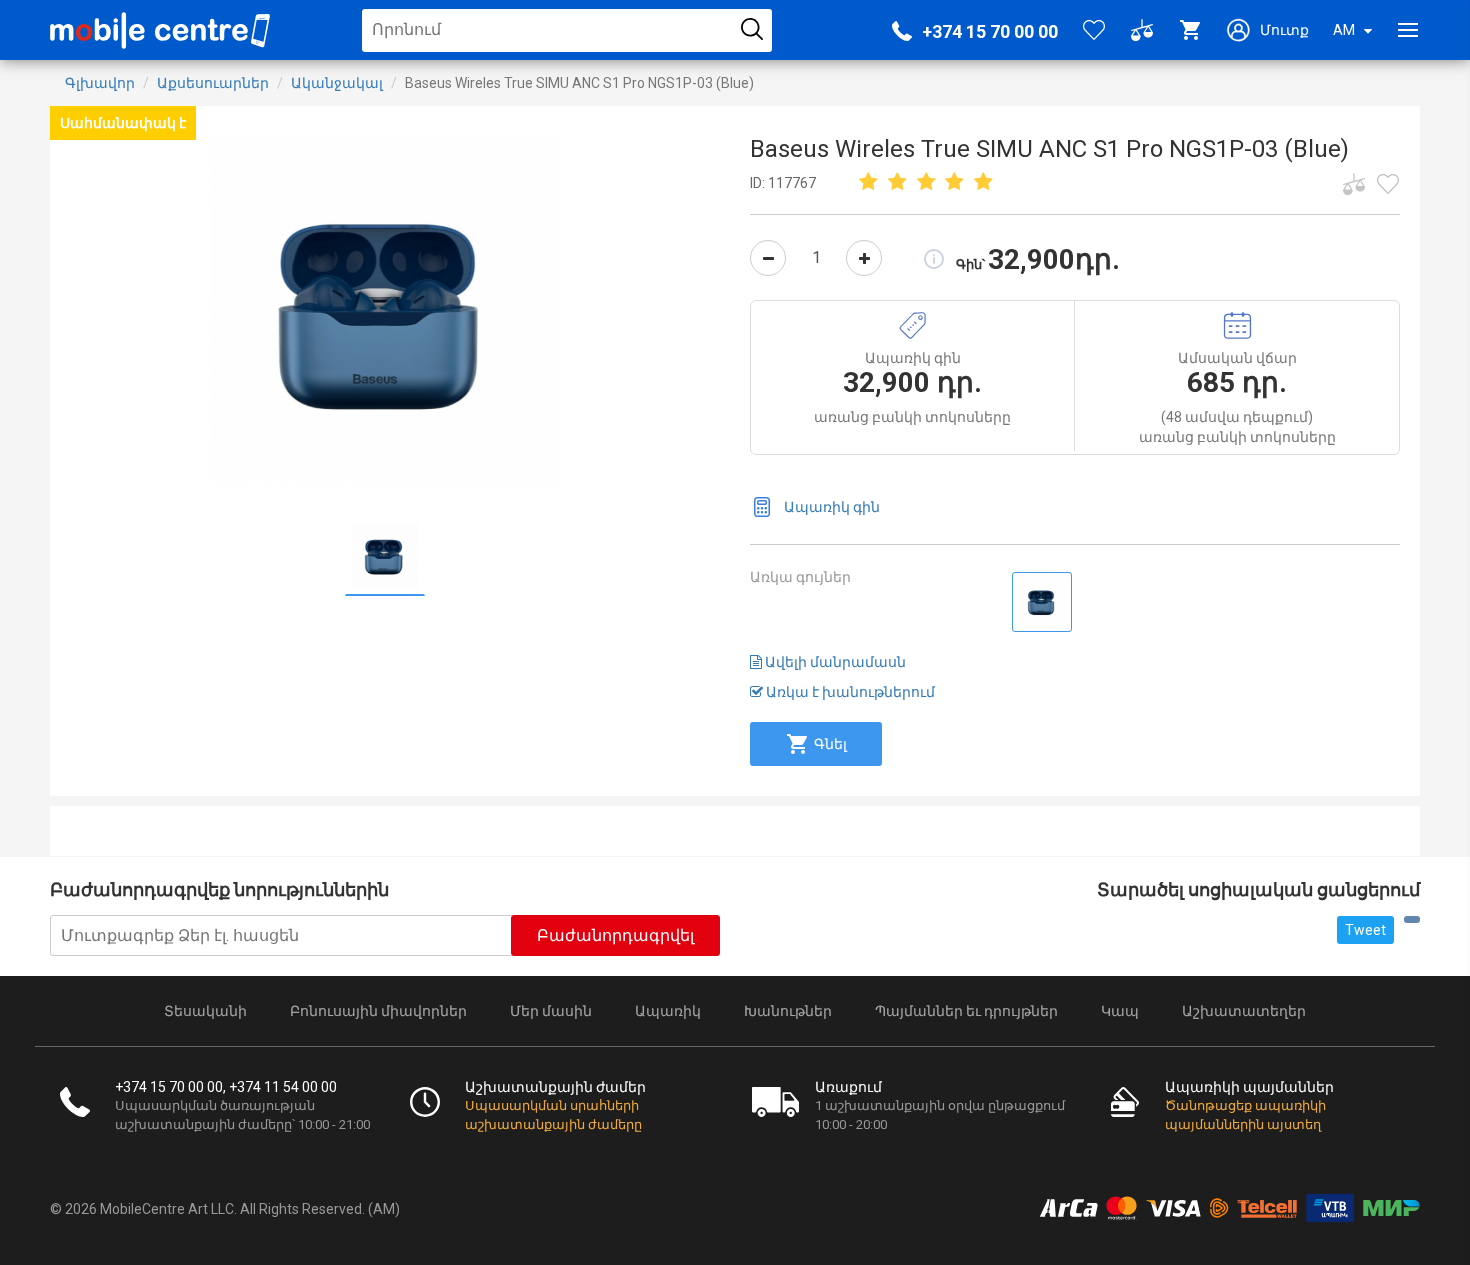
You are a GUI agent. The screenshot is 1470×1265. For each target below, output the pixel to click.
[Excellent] (955, 183)
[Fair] (898, 183)
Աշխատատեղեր (1244, 1011)
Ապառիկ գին (832, 507)
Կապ (1120, 1011)
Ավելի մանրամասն (834, 662)
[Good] (926, 183)
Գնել (830, 744)
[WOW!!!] (984, 183)
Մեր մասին (551, 1011)
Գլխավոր (100, 83)
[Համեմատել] (1354, 184)
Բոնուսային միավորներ (378, 1011)
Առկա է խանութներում (849, 692)
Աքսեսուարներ (213, 83)
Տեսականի (205, 1011)
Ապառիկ (668, 1011)
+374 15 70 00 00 (990, 31)
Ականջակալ (337, 83)
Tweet (1365, 930)
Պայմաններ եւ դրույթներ (966, 1011)
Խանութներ (788, 1011)
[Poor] (869, 183)
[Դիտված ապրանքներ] (1388, 184)
